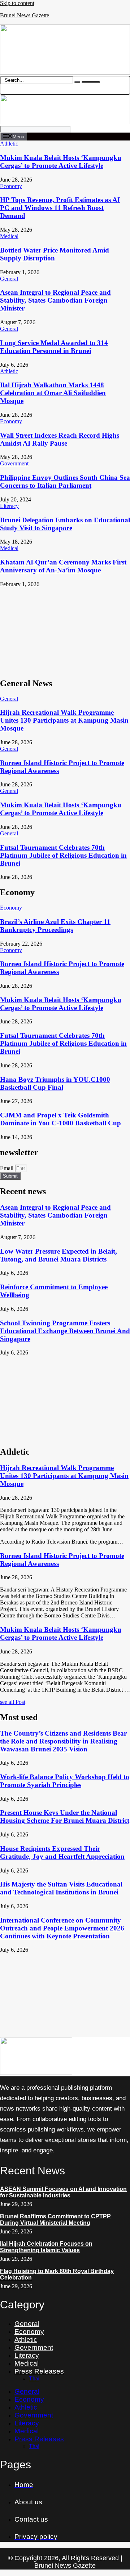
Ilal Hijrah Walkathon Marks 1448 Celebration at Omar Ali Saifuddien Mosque (53, 393)
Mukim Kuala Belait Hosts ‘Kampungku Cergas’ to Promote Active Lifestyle (61, 162)
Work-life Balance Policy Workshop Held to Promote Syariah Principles (65, 1781)
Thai (34, 2378)
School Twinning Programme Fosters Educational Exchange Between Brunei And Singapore (65, 1331)
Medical (27, 2363)
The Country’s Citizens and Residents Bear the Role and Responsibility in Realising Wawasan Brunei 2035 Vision (63, 1741)
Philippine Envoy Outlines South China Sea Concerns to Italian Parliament (65, 481)
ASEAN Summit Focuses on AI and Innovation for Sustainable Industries (63, 2192)
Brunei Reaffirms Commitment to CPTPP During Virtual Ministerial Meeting (55, 2220)
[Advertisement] (65, 630)
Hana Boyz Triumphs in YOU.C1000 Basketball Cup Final (55, 1083)
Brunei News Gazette (25, 15)
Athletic (26, 2340)
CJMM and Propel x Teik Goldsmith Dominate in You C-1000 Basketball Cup (60, 1119)
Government (34, 2347)
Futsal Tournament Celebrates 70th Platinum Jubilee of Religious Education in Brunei (63, 855)
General (27, 2324)
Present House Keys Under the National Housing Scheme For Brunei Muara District (65, 1816)
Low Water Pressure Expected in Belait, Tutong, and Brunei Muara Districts (58, 1255)
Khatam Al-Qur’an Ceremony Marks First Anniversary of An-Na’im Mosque (63, 566)
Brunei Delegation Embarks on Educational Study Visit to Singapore (65, 524)
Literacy (27, 2355)
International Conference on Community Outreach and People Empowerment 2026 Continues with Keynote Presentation (62, 1928)
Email (7, 1168)
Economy (29, 2332)
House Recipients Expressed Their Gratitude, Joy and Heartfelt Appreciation (62, 1852)
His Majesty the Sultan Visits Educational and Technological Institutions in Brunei (61, 1888)
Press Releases (39, 2371)
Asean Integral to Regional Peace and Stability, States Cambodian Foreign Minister (55, 300)
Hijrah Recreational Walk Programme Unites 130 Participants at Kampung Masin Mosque (64, 720)
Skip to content (17, 3)
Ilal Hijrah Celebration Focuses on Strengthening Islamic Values (46, 2247)
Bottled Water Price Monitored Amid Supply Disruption (55, 254)
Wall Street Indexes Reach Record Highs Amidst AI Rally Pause (60, 439)
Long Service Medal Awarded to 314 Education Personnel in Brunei (54, 347)
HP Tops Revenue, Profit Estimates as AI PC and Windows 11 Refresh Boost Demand (60, 208)
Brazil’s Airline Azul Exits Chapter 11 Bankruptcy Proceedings (55, 926)
